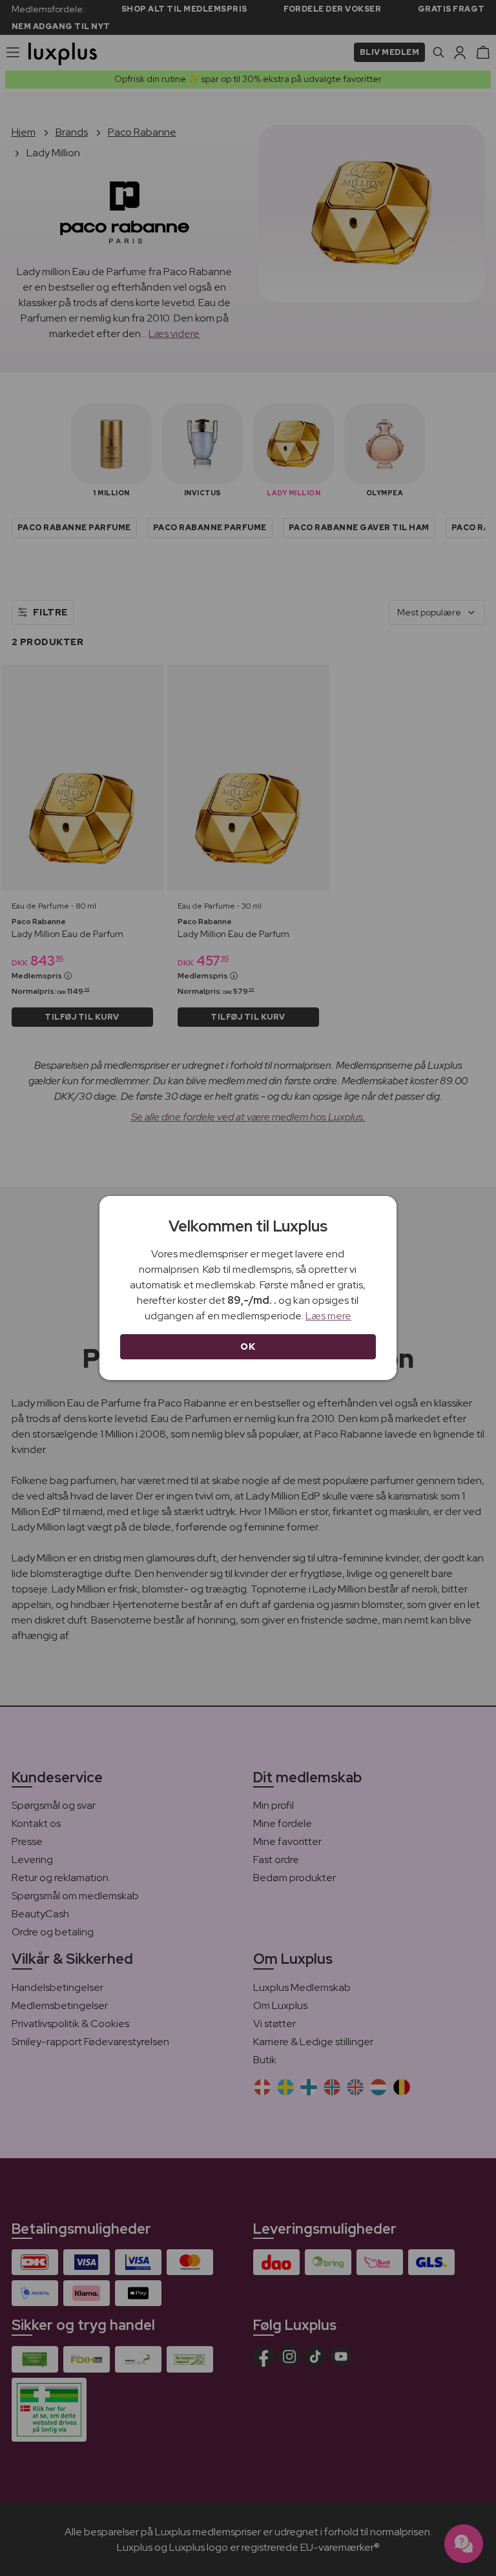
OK (248, 1346)
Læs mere (328, 1316)
